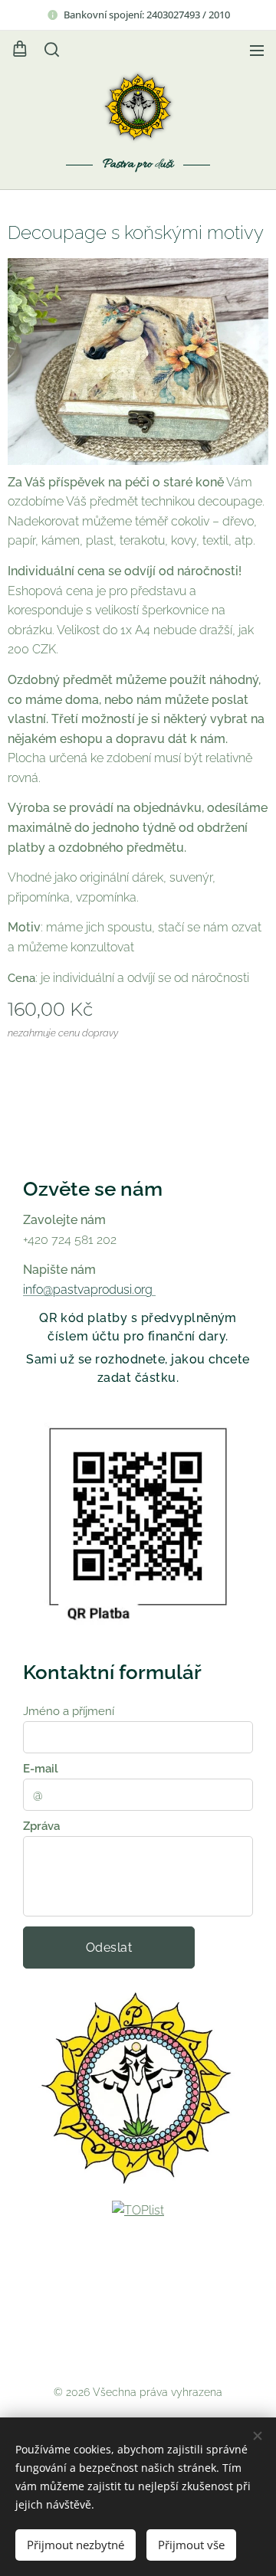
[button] (51, 50)
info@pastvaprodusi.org (89, 1290)
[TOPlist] (138, 2210)
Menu (257, 50)
